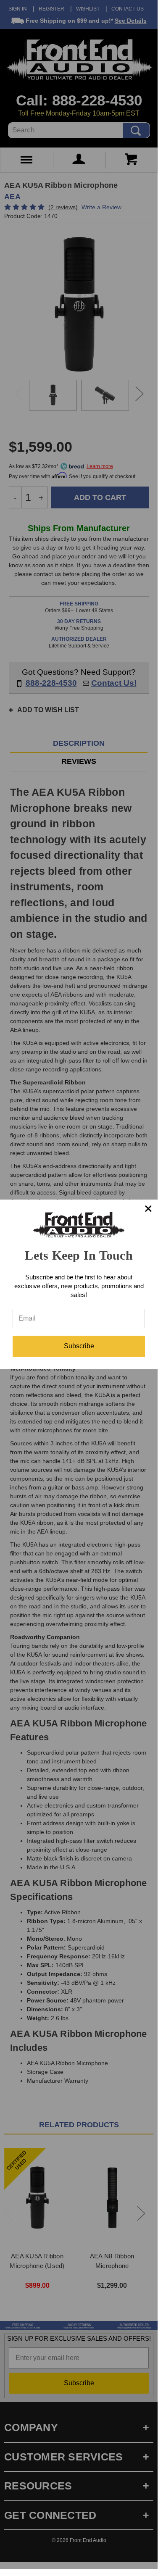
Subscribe (79, 1346)
